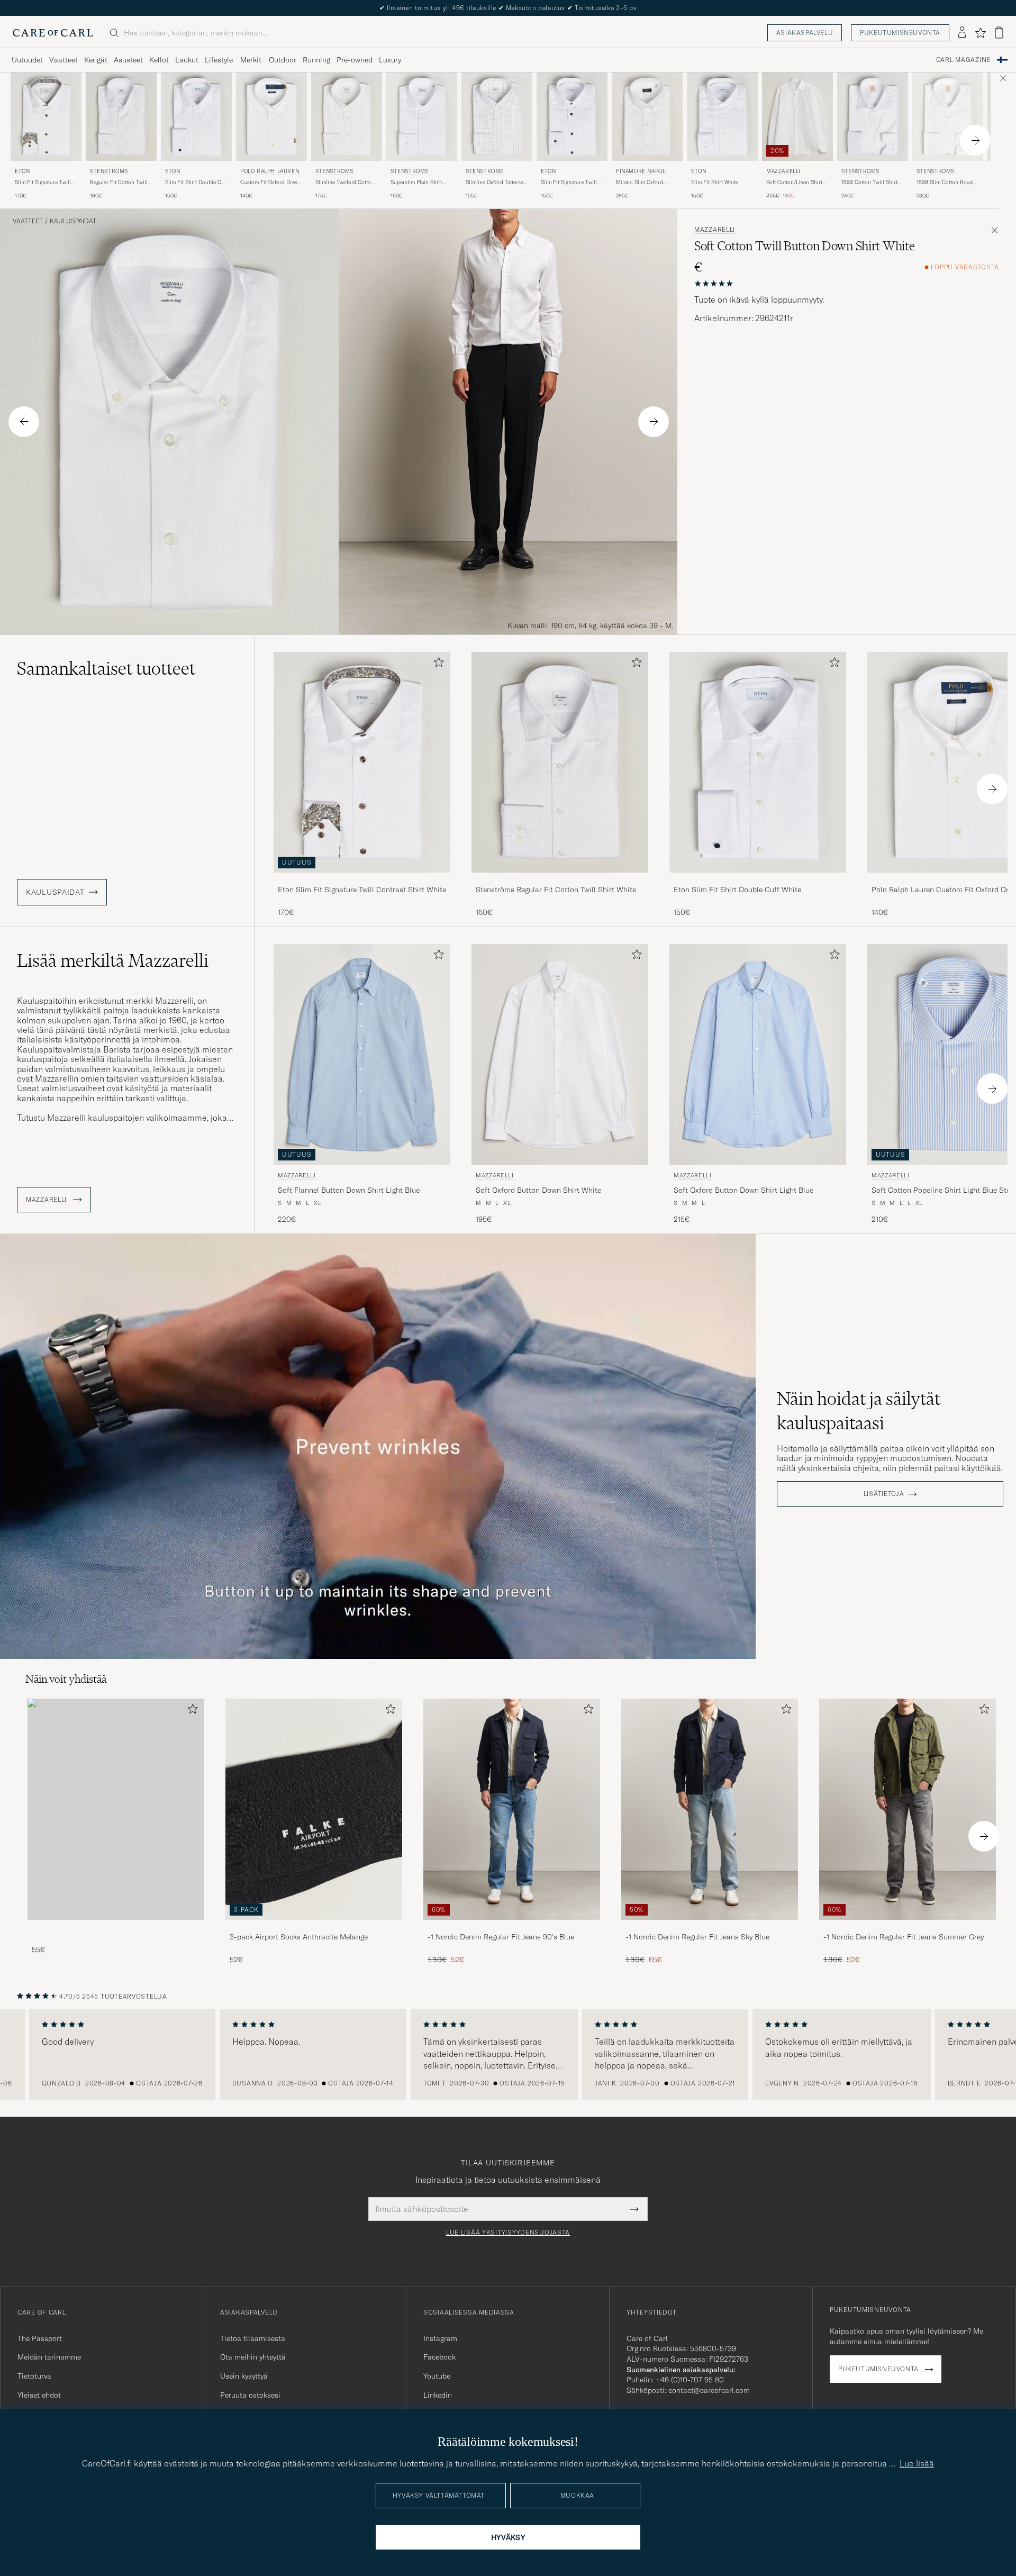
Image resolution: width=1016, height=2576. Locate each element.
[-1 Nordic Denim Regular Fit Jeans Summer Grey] (908, 1927)
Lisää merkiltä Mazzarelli (113, 960)
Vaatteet (63, 60)
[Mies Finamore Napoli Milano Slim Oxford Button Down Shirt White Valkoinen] (647, 117)
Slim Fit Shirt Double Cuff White (196, 183)
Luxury (390, 60)
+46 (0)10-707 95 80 (690, 2380)
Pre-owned (355, 60)
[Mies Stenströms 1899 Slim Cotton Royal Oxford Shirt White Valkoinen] (948, 117)
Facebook (439, 2357)
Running (316, 60)
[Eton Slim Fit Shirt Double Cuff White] (758, 880)
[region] (508, 2054)
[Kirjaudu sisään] (962, 33)
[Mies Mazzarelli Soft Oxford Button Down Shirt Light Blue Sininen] (758, 1054)
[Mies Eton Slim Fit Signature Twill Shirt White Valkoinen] (572, 117)
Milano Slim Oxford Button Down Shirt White (646, 183)
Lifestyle (219, 60)
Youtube (437, 2376)
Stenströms (109, 171)
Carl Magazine (963, 60)
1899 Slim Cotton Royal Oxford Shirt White (945, 183)
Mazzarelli (783, 171)
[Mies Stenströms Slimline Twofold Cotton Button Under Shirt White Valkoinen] (347, 117)
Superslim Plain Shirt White (416, 183)
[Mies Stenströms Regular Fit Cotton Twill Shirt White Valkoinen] (121, 117)
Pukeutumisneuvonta (900, 33)
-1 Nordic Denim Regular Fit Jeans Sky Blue (697, 1937)
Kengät (96, 60)
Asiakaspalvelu (805, 33)
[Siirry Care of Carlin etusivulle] (53, 33)
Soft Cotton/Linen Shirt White (794, 183)
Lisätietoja (884, 1494)
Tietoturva (34, 2376)
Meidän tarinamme (49, 2357)
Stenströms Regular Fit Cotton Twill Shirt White (556, 890)
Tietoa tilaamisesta (253, 2338)
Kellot (159, 60)
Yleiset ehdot (39, 2395)
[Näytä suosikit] (980, 33)
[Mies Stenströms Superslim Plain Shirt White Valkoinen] (422, 117)
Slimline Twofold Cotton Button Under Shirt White (346, 183)
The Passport (40, 2338)
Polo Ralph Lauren (270, 171)
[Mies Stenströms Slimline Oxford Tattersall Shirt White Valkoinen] (497, 117)
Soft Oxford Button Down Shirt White (538, 1190)
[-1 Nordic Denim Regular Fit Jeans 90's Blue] (512, 1927)
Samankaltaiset (106, 668)
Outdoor (283, 60)
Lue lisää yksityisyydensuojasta (508, 2233)
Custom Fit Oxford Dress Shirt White (270, 183)
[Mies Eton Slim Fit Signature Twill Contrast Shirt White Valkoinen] (46, 117)
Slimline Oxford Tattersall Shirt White (496, 183)
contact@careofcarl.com (709, 2390)
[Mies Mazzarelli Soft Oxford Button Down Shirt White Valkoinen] (560, 1054)
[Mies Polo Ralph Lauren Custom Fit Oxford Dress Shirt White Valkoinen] (271, 117)
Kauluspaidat (73, 221)
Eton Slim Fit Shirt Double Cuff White (737, 890)
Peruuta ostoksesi (250, 2395)
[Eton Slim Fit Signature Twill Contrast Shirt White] (362, 880)
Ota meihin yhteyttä (253, 2357)
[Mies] (116, 1809)
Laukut (187, 60)
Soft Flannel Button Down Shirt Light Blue (349, 1190)
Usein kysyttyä (244, 2376)
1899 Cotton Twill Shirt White (869, 183)
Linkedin (438, 2395)
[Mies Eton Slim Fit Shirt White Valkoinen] (722, 117)
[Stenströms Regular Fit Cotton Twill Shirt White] (560, 880)
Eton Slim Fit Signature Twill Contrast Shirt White (362, 890)
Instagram (440, 2338)
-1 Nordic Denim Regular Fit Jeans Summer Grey (904, 1937)
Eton (22, 171)
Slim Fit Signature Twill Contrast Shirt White (43, 183)
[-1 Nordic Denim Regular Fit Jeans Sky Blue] (710, 1927)
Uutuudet (27, 60)
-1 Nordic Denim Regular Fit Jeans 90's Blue (501, 1937)
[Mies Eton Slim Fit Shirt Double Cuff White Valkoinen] (196, 117)
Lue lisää (917, 2463)
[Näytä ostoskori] (999, 33)
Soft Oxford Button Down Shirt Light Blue (743, 1190)
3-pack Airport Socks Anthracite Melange (299, 1937)
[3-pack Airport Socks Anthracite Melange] (314, 1927)
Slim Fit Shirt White (715, 182)
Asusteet (128, 60)
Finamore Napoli (642, 171)
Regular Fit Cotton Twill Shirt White (119, 183)
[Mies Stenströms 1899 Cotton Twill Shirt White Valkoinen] (873, 117)
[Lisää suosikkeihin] (437, 664)
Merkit (251, 60)
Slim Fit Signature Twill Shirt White (569, 183)
